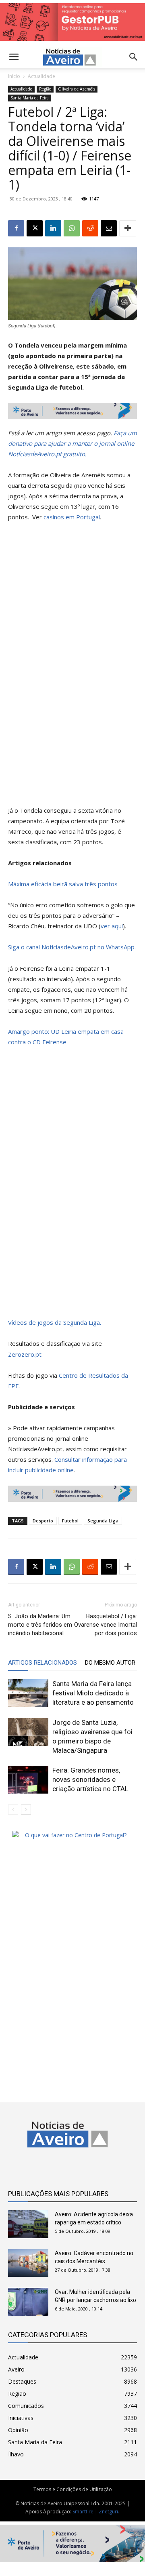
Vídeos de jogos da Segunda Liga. (55, 1322)
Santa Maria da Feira (30, 98)
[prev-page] (13, 1810)
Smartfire (83, 2512)
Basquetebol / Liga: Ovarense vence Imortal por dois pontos (106, 1625)
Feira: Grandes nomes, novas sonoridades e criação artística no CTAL (90, 1779)
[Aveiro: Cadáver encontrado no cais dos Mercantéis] (28, 2263)
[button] (134, 57)
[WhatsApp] (72, 228)
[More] (128, 228)
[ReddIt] (90, 228)
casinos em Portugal (72, 517)
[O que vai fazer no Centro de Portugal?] (72, 1835)
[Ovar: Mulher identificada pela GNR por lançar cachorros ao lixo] (28, 2302)
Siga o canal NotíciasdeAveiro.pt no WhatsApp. (72, 947)
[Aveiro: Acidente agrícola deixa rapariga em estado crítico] (28, 2224)
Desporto (43, 1521)
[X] (35, 228)
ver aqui (112, 926)
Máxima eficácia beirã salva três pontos (63, 884)
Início (14, 76)
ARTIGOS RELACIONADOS (42, 1663)
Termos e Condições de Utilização (73, 2489)
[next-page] (26, 1810)
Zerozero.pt (25, 1354)
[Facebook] (16, 228)
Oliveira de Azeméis (77, 89)
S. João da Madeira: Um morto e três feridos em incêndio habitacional (40, 1625)
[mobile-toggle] (14, 57)
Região (45, 89)
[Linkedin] (53, 228)
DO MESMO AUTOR (110, 1663)
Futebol (70, 1521)
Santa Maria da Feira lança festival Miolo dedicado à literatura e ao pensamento (93, 1693)
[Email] (109, 228)
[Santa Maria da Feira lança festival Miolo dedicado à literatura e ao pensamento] (28, 1693)
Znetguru (109, 2512)
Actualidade (41, 76)
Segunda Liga (103, 1521)
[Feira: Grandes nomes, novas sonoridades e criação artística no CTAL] (28, 1780)
